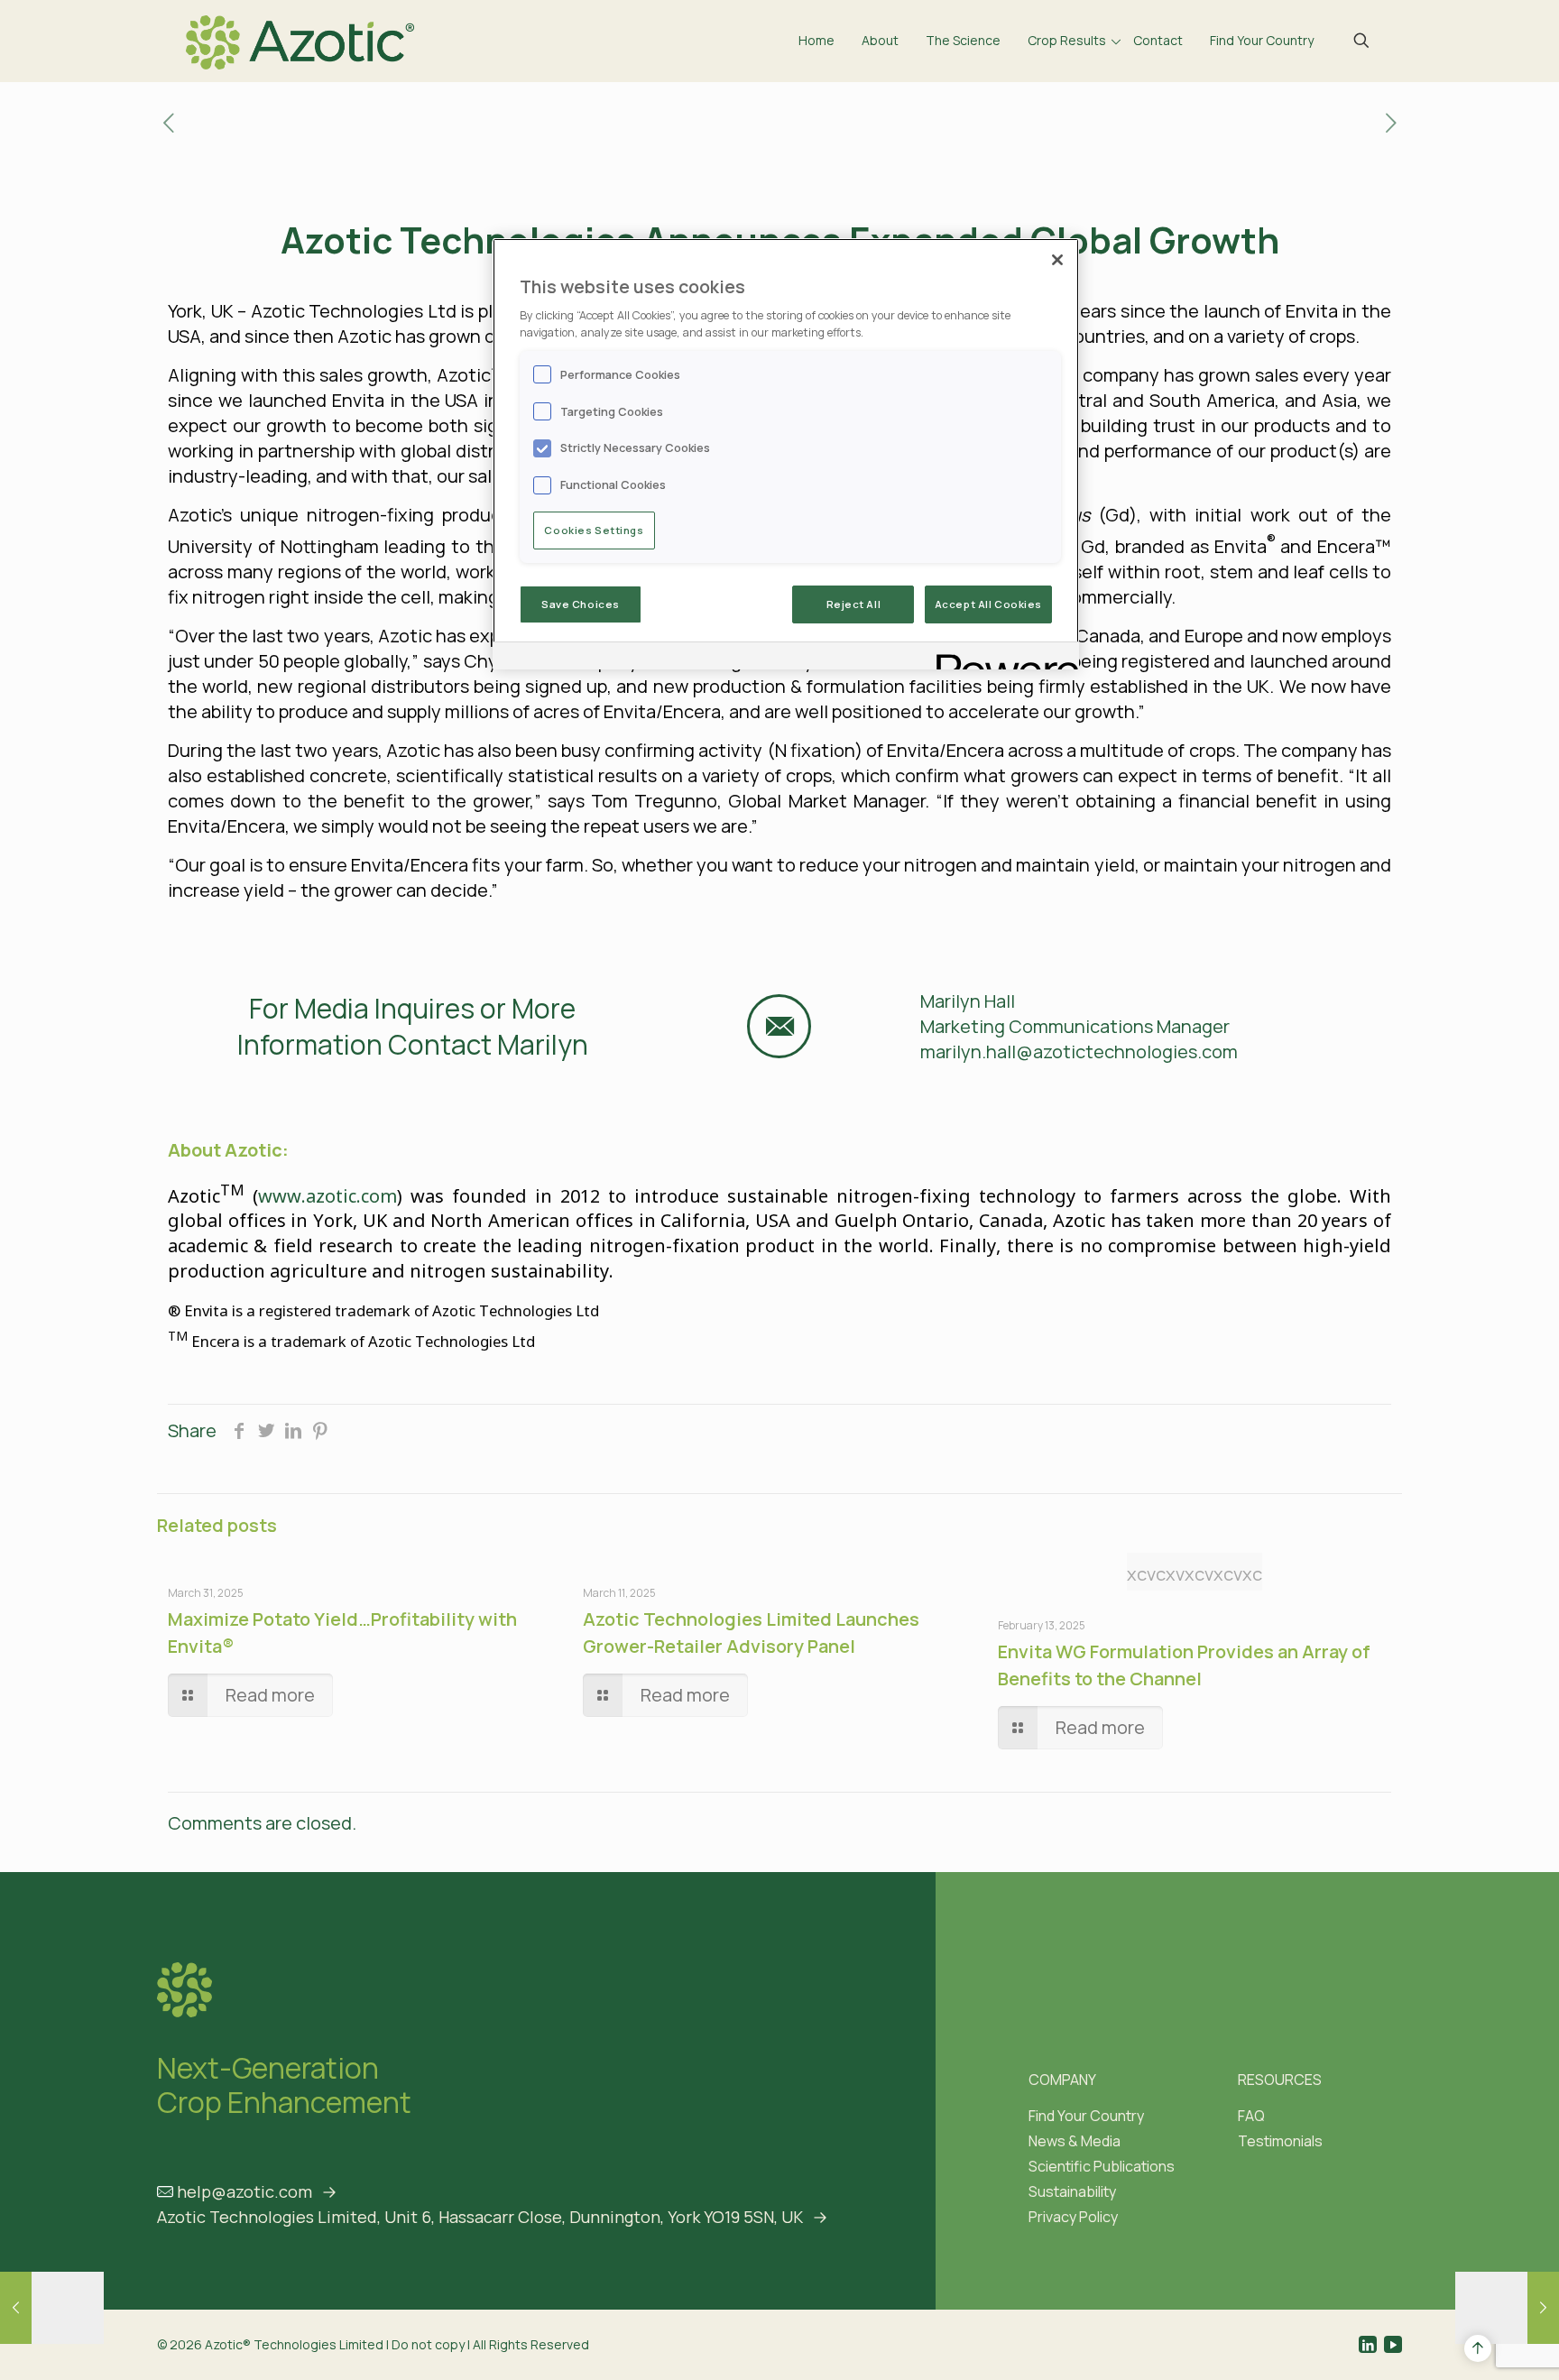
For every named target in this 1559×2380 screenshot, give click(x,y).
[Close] (1057, 260)
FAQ (1251, 2116)
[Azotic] (300, 41)
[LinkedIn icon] (1368, 2344)
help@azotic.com (244, 2191)
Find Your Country (1086, 2116)
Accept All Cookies (988, 604)
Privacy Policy (1073, 2217)
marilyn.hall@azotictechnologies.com (1079, 1052)
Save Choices (581, 604)
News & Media (1075, 2141)
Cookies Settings (594, 530)
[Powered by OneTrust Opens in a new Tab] (1001, 658)
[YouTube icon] (1393, 2344)
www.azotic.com (327, 1195)
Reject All (854, 604)
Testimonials (1280, 2141)
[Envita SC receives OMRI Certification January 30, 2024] (1507, 2308)
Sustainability (1072, 2191)
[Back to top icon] (1478, 2348)
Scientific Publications (1102, 2166)
